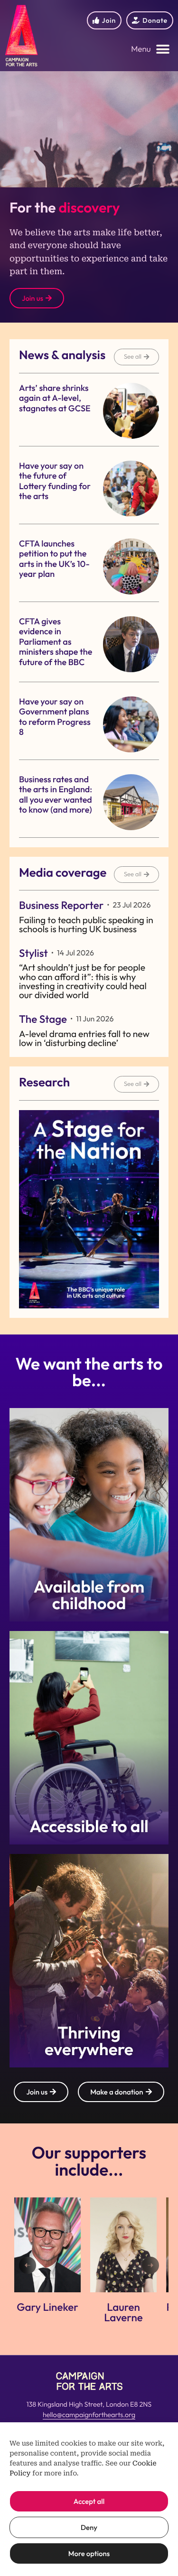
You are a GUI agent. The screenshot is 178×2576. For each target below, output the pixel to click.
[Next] (150, 2265)
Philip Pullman (123, 2307)
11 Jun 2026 (95, 1019)
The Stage (43, 1019)
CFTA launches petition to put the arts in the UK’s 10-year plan (54, 559)
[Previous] (28, 2265)
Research (44, 1082)
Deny (89, 2527)
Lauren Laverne (47, 2312)
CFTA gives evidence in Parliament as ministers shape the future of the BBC (56, 642)
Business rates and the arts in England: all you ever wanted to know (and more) (56, 795)
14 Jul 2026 (75, 953)
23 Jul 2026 (131, 905)
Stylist (33, 953)
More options (89, 2553)
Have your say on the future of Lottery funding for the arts (55, 481)
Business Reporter (61, 905)
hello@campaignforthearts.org (89, 2415)
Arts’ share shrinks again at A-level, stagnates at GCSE (55, 398)
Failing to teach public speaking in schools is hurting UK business (86, 924)
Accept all (89, 2501)
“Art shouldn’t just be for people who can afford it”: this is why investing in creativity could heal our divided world (83, 981)
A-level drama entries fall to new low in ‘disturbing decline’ (84, 1038)
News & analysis (62, 355)
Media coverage (63, 872)
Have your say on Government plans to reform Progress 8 (55, 717)
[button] (150, 50)
